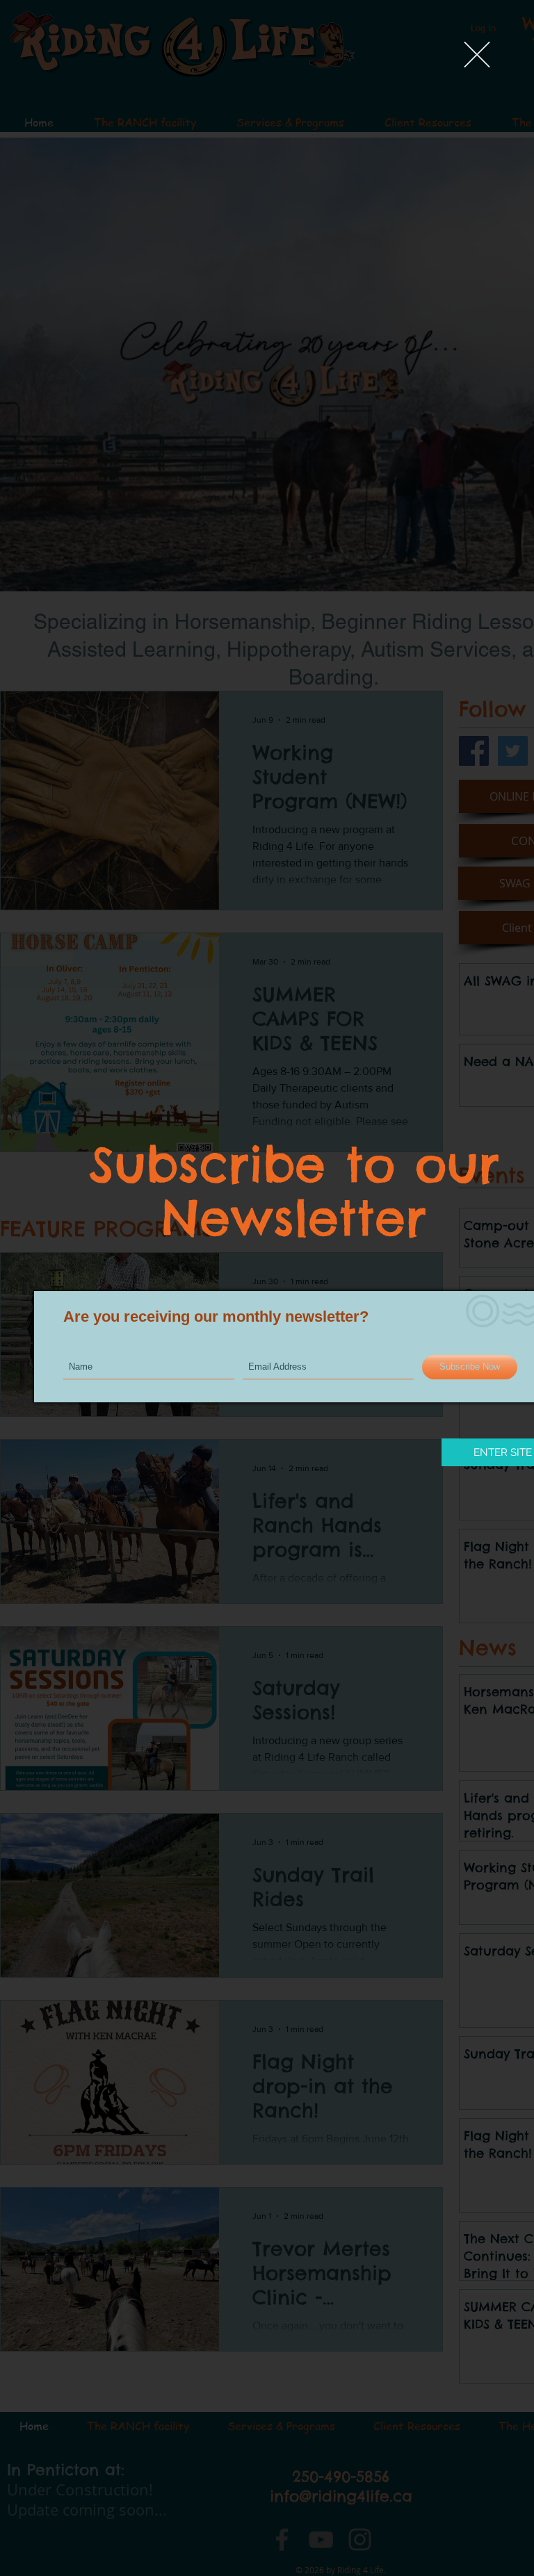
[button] (477, 55)
